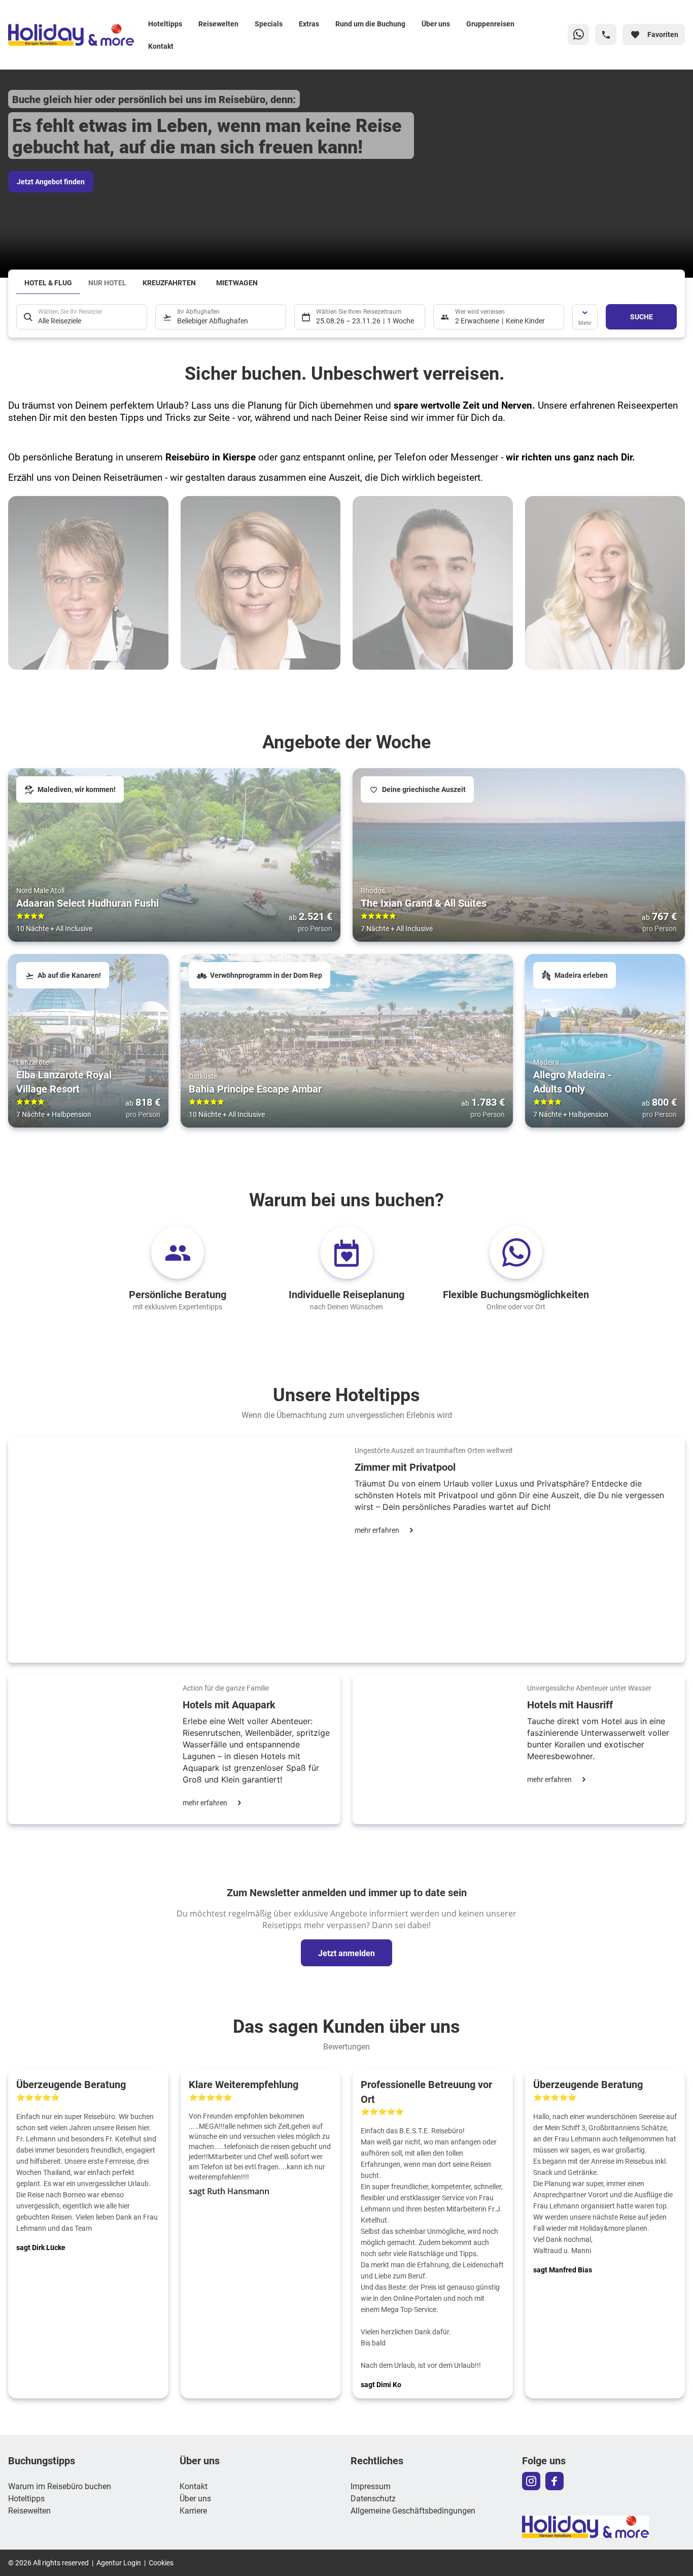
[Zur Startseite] (74, 35)
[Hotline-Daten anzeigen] (606, 35)
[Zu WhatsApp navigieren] (578, 35)
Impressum (371, 2486)
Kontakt (161, 46)
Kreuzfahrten (169, 283)
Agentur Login (119, 2563)
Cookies (161, 2563)
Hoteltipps (165, 24)
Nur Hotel (107, 283)
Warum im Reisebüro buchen (60, 2486)
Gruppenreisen (490, 24)
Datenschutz (373, 2498)
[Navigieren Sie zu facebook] (555, 2481)
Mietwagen (237, 283)
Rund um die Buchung (370, 24)
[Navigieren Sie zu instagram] (531, 2481)
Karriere (193, 2510)
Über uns (436, 24)
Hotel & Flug (48, 283)
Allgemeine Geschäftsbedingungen (413, 2510)
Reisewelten (218, 24)
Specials (269, 24)
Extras (309, 24)
